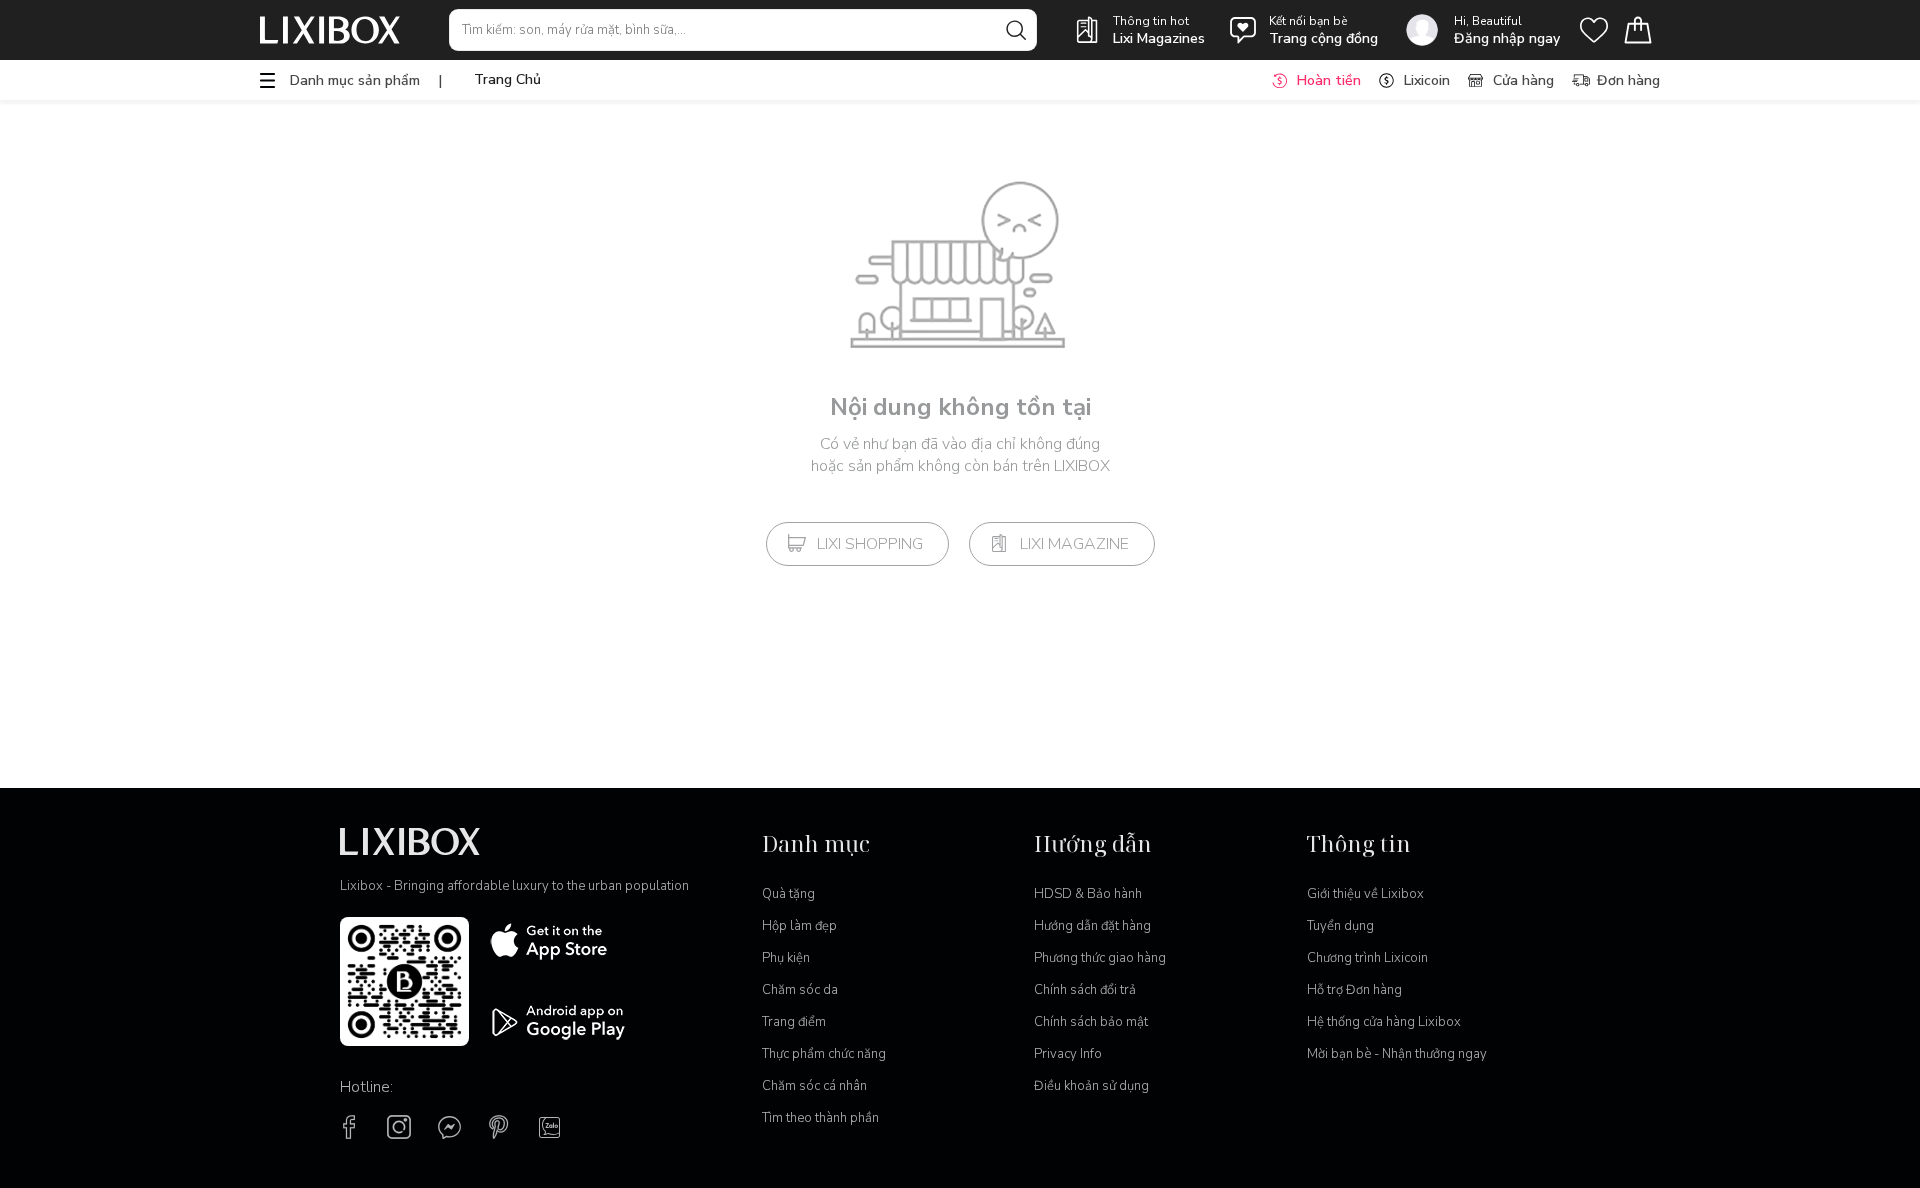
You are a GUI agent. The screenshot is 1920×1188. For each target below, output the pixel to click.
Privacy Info (1068, 1054)
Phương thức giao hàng (1100, 958)
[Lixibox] (330, 30)
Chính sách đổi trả (1085, 990)
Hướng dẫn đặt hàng (1092, 926)
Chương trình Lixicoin (1367, 958)
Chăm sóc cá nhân (814, 1086)
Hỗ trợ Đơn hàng (1354, 990)
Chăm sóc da (800, 990)
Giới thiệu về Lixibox (1365, 894)
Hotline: (366, 1087)
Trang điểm (794, 1022)
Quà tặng (788, 894)
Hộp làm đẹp (799, 926)
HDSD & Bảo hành (1088, 894)
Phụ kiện (786, 958)
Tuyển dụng (1340, 926)
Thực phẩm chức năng (824, 1054)
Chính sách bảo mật (1091, 1022)
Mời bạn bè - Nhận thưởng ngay (1397, 1054)
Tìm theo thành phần (820, 1118)
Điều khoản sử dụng (1091, 1086)
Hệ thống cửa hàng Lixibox (1384, 1022)
